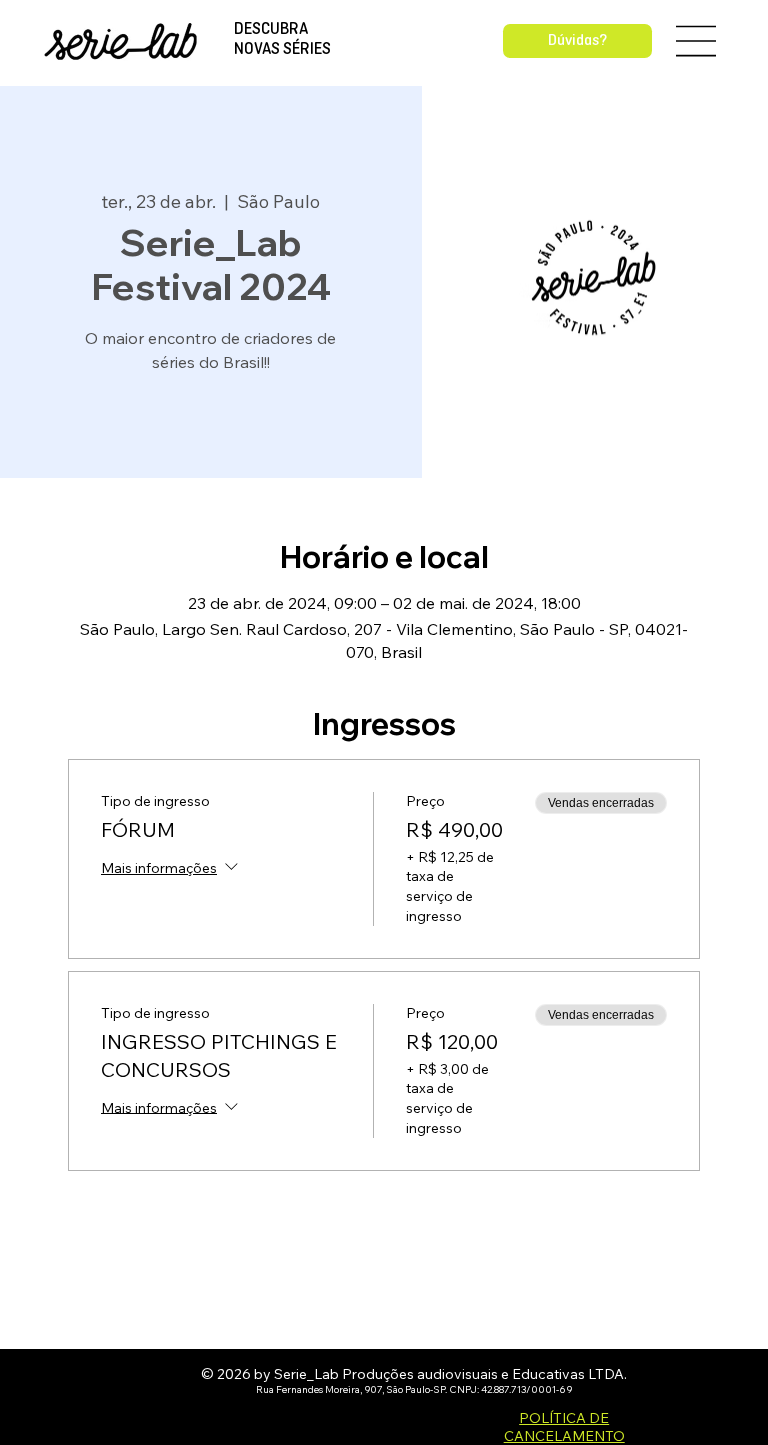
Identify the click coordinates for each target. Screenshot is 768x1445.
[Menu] (697, 41)
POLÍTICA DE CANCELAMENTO (564, 1427)
